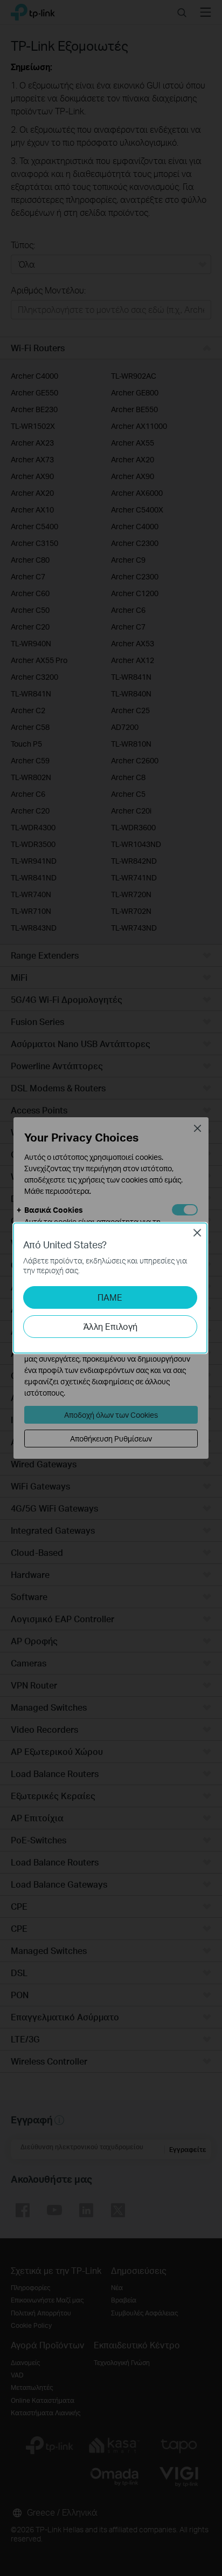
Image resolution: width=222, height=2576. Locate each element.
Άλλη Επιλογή (110, 1326)
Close (197, 1233)
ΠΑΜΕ (110, 1297)
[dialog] (111, 1288)
